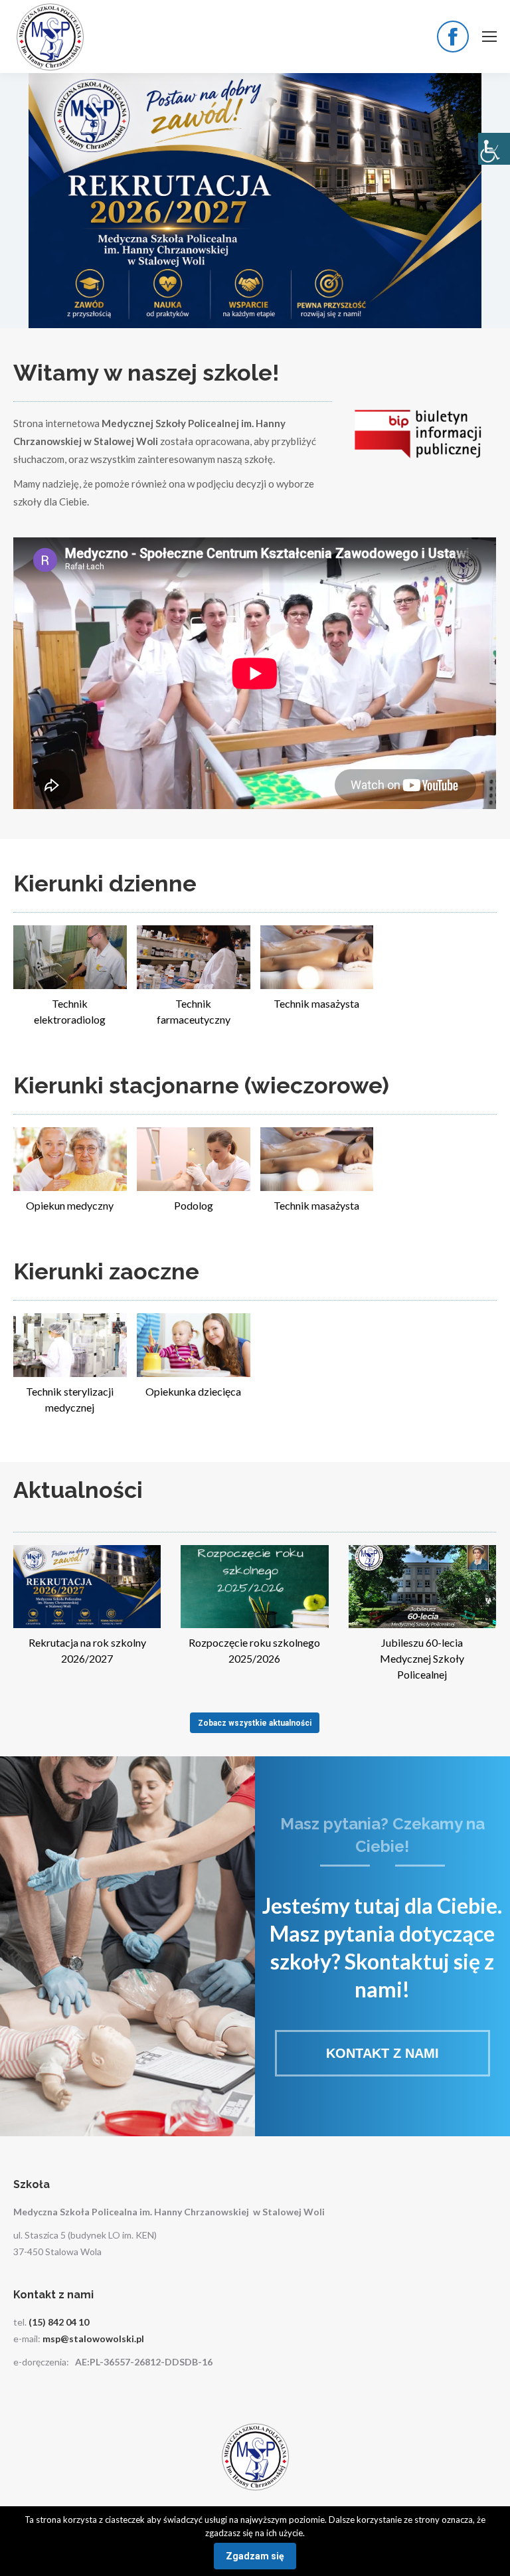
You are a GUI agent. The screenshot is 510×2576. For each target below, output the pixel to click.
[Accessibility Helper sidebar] (494, 149)
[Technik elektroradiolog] (70, 957)
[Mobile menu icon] (489, 37)
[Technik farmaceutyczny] (194, 957)
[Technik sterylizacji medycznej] (70, 1345)
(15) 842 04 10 (59, 2322)
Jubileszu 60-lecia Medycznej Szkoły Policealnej (422, 1658)
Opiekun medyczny (70, 1205)
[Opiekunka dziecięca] (194, 1345)
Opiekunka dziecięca (193, 1391)
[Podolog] (194, 1159)
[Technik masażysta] (317, 957)
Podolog (194, 1205)
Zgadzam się (255, 2556)
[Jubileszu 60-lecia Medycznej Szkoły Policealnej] (422, 1587)
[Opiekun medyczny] (70, 1159)
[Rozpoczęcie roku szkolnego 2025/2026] (254, 1587)
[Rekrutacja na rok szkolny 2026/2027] (87, 1587)
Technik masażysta (316, 1003)
